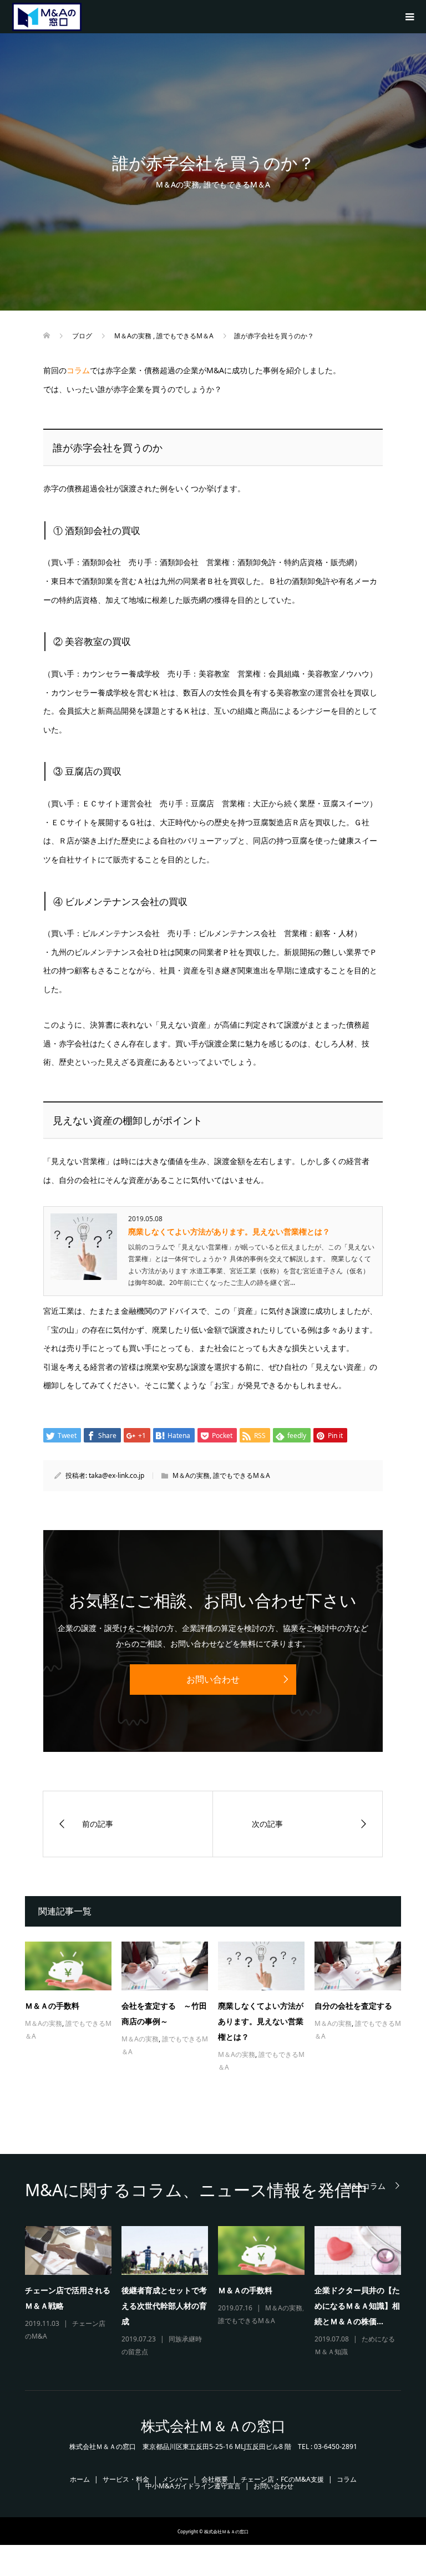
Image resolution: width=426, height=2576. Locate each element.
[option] (218, 2292)
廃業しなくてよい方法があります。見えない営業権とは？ (229, 1231)
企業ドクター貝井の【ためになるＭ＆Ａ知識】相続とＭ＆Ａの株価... (357, 2306)
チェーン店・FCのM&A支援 (282, 2479)
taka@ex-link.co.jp (116, 1475)
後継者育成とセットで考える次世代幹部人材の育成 (164, 2306)
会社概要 (215, 2479)
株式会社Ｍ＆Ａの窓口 (213, 2426)
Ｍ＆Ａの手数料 (52, 2006)
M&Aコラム (365, 2186)
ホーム (80, 2479)
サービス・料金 (126, 2479)
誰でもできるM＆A (237, 184)
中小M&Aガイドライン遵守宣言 (193, 2486)
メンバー (175, 2479)
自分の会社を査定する (353, 2006)
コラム (78, 370)
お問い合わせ (213, 1679)
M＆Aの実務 (177, 184)
